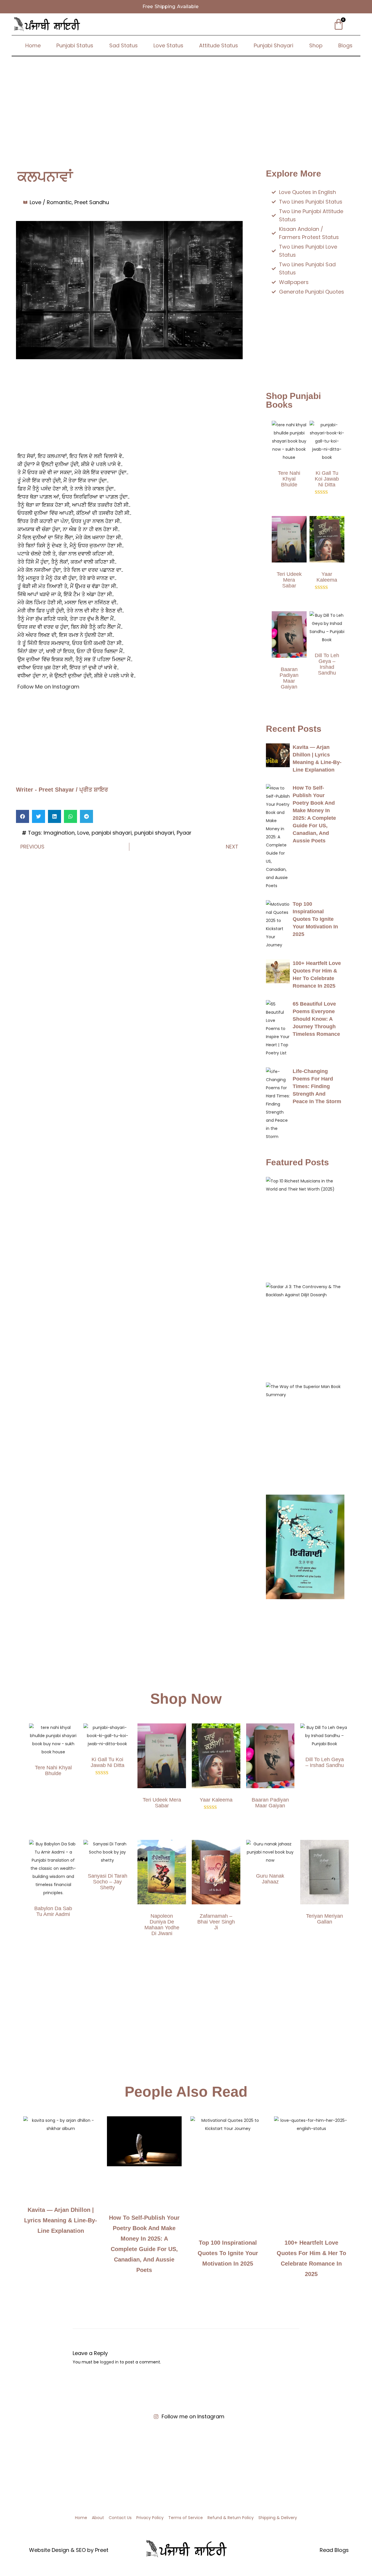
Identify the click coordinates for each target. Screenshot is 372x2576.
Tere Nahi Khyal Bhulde (289, 479)
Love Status (168, 45)
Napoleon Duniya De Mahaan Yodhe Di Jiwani (162, 1925)
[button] (23, 816)
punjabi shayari (154, 833)
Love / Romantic (51, 202)
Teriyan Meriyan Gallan (324, 1919)
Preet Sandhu (92, 202)
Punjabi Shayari (273, 45)
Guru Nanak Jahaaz (270, 1879)
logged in (109, 2362)
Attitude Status (219, 45)
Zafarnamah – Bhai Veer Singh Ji (216, 1922)
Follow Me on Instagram (48, 687)
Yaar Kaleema (327, 577)
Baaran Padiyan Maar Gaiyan (289, 678)
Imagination (59, 833)
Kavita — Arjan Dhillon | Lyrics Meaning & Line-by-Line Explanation (61, 2220)
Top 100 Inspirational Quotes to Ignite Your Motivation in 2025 (315, 919)
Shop (316, 45)
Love (83, 833)
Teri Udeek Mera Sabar (289, 580)
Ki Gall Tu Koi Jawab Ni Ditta (327, 479)
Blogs (345, 45)
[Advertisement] (186, 100)
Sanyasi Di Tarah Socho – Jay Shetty (108, 1882)
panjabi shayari (112, 833)
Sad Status (124, 45)
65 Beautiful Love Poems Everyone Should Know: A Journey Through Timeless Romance (316, 1019)
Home (33, 45)
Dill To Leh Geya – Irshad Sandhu (327, 664)
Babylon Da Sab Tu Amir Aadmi (53, 1911)
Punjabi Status (75, 45)
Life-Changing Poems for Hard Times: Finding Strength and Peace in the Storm (317, 1086)
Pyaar (184, 833)
